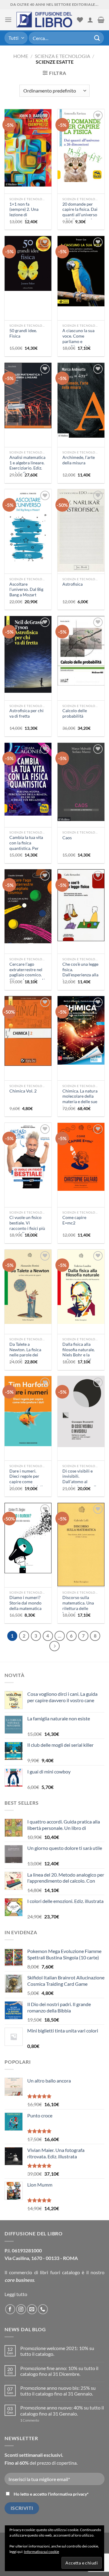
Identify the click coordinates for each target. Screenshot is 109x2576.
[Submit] (97, 38)
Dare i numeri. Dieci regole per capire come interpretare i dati (26, 1479)
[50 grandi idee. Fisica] (28, 263)
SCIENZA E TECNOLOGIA (63, 56)
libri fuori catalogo (60, 2272)
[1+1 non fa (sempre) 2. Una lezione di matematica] (28, 148)
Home (21, 56)
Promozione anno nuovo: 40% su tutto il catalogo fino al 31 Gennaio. (62, 2410)
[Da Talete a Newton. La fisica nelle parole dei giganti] (28, 1287)
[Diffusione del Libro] (44, 20)
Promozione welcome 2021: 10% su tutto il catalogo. (57, 2351)
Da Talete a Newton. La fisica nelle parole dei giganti (25, 1352)
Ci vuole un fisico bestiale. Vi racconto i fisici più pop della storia (27, 1226)
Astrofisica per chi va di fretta (26, 713)
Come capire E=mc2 (74, 1220)
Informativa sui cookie (41, 2552)
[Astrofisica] (81, 530)
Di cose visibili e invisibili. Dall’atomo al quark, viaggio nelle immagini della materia (80, 1484)
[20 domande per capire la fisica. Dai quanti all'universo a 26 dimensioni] (81, 146)
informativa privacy (68, 2494)
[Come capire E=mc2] (81, 1157)
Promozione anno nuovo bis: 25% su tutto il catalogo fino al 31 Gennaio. (58, 2391)
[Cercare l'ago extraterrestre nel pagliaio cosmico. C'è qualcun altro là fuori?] (28, 906)
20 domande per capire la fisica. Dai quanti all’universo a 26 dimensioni (80, 212)
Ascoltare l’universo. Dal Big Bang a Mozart (26, 589)
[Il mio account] (90, 20)
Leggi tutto (16, 2294)
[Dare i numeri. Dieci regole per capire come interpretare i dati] (28, 1411)
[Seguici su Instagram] (21, 2309)
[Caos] (81, 782)
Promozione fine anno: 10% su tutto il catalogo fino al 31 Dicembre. (59, 2371)
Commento (30, 2420)
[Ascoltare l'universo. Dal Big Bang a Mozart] (28, 525)
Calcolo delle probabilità (75, 713)
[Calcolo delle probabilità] (81, 651)
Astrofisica (73, 584)
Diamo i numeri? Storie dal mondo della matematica (25, 1603)
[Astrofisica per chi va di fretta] (28, 654)
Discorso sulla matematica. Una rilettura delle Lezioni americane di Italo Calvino (79, 1608)
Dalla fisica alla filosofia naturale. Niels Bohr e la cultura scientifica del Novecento (79, 1355)
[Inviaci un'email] (32, 2309)
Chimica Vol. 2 (23, 1091)
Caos (67, 838)
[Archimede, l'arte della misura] (81, 400)
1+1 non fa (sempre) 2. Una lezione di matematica (24, 212)
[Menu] (8, 20)
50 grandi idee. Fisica (23, 333)
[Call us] (43, 2309)
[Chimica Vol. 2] (28, 1031)
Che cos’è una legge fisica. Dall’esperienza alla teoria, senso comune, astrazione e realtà (81, 978)
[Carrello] (101, 20)
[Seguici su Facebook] (10, 2309)
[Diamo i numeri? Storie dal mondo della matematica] (28, 1538)
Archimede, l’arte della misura (79, 460)
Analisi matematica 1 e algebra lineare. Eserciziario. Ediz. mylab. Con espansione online (27, 468)
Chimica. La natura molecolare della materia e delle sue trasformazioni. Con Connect (80, 1102)
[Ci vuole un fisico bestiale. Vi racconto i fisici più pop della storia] (28, 1156)
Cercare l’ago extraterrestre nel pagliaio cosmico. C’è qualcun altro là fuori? (27, 975)
